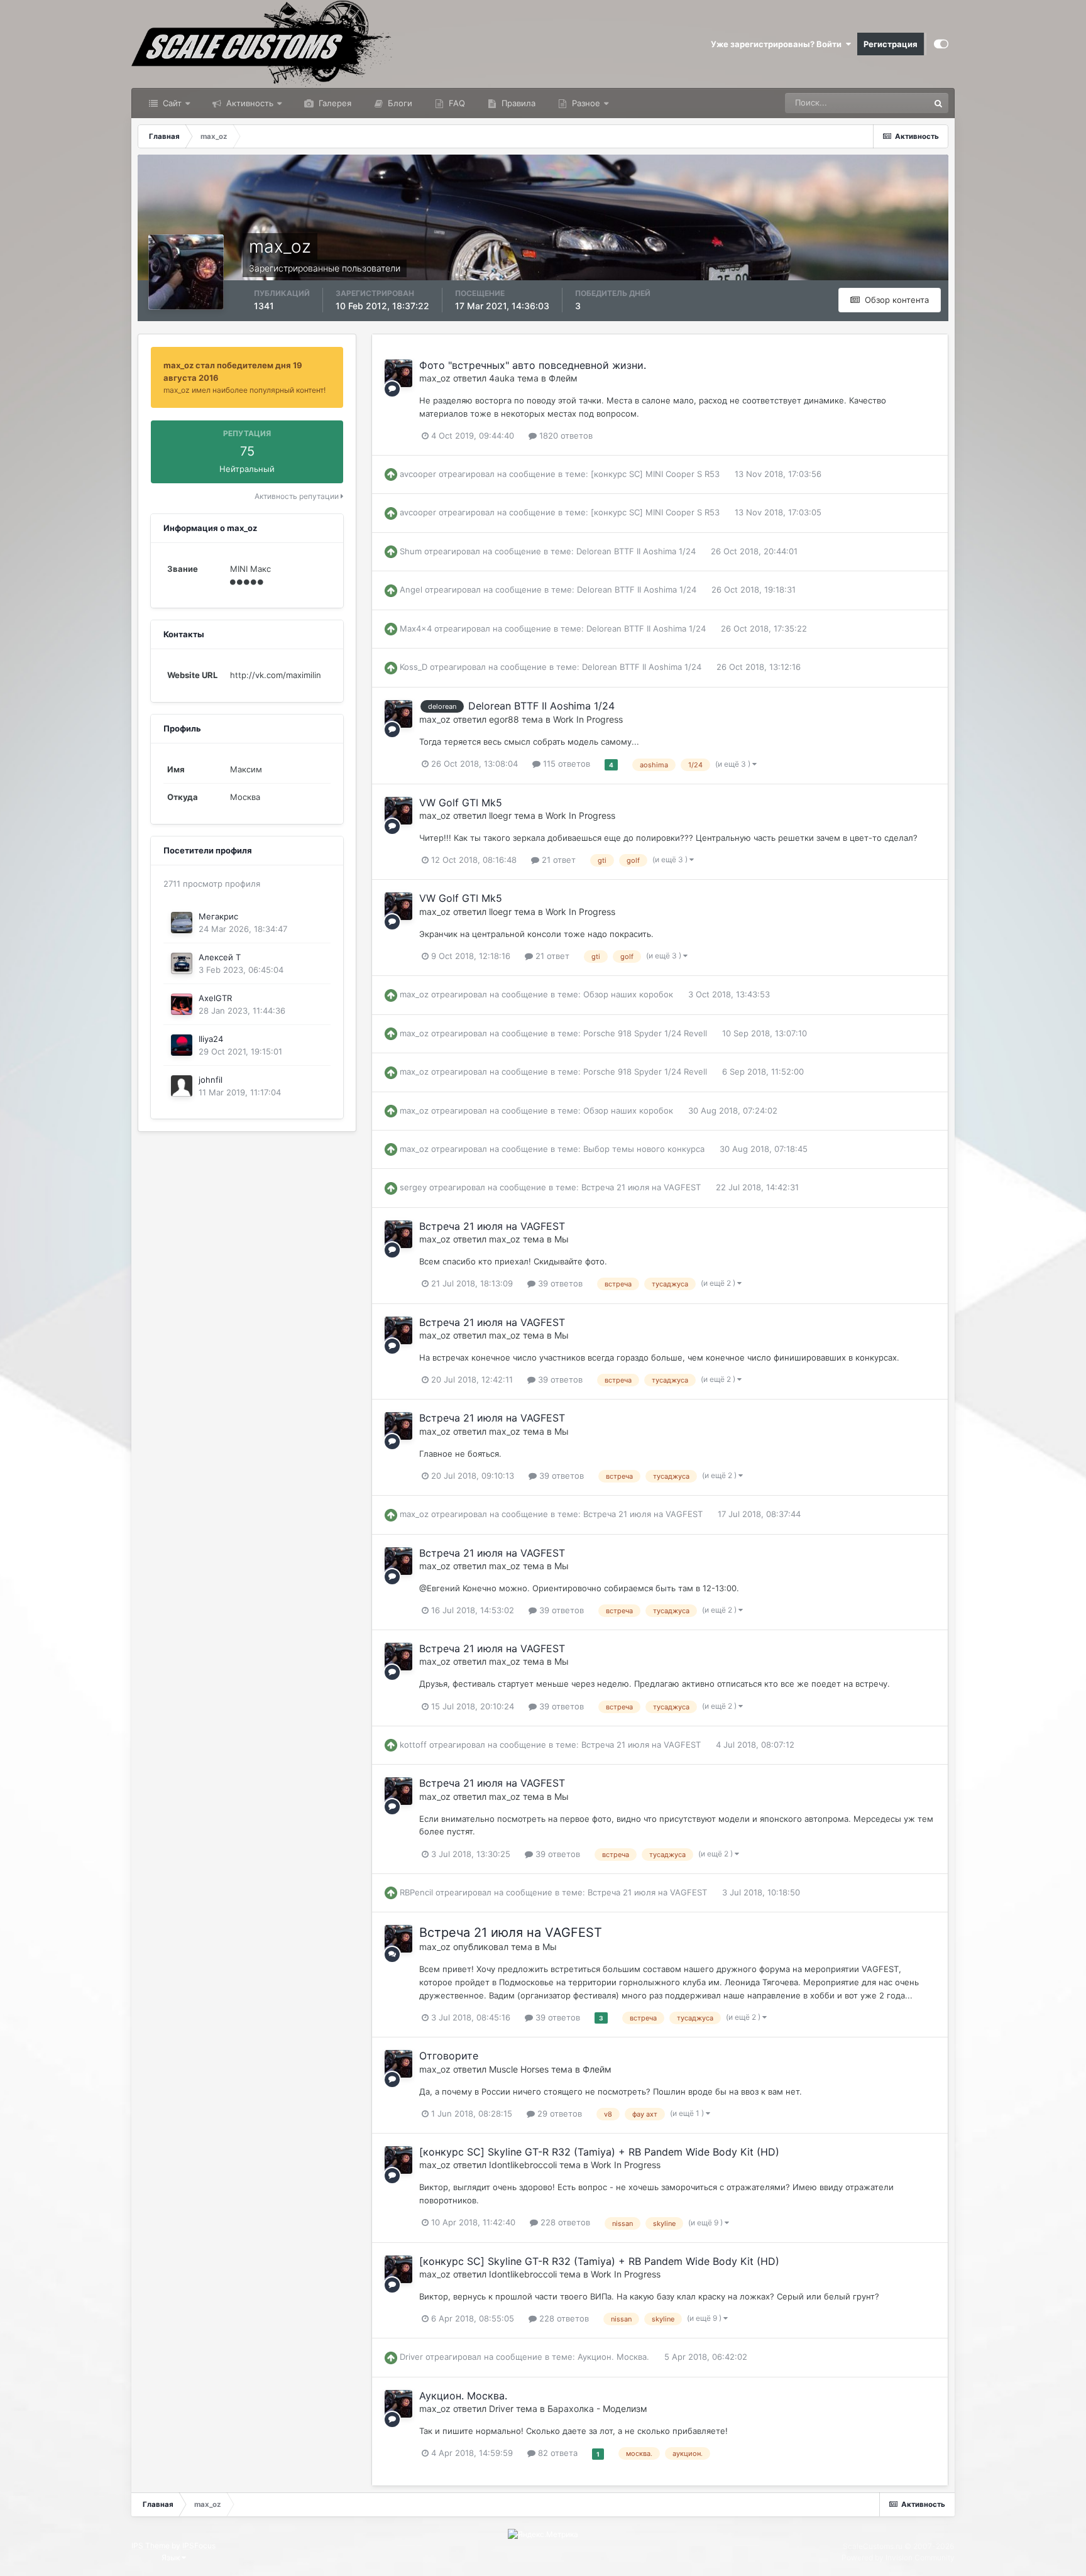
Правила (517, 103)
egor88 (504, 719)
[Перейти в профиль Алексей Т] (182, 963)
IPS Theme (151, 2546)
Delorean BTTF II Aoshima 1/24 (636, 551)
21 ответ (557, 860)
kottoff (413, 1745)
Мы (562, 1239)
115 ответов (565, 764)
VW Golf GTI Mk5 (461, 803)
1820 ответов (565, 436)
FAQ (456, 103)
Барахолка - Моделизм (597, 2409)
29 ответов (558, 2113)
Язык (172, 2557)
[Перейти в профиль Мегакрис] (182, 923)
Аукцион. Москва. (613, 2357)
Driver (411, 2357)
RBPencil (416, 1892)
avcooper (418, 474)
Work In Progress (588, 719)
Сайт (171, 103)
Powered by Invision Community (898, 2557)
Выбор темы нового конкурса (644, 1149)
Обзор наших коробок (628, 994)
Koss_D (414, 667)
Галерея (334, 103)
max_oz (435, 378)
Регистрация (891, 44)
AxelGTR (215, 998)
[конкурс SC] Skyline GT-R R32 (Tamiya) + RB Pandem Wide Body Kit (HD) (599, 2152)
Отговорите (449, 2056)
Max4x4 (416, 628)
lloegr (500, 815)
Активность (249, 103)
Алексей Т (220, 957)
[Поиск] (938, 103)
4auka (502, 378)
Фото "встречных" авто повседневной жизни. (533, 365)
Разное (585, 103)
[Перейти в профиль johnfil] (182, 1086)
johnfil (211, 1080)
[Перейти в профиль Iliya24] (182, 1045)
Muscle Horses (519, 2069)
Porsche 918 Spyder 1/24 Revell (645, 1033)
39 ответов (559, 1283)
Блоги (399, 103)
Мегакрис (218, 916)
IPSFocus (199, 2546)
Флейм (563, 378)
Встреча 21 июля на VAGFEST (641, 1187)
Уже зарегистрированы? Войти (778, 44)
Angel (411, 589)
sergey (413, 1187)
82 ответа (557, 2453)
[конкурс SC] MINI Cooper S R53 (655, 474)
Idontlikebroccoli (523, 2165)
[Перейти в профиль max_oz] (398, 373)
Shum (411, 551)
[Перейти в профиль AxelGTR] (182, 1004)
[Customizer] (941, 44)
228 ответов (564, 2222)
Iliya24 (211, 1039)
